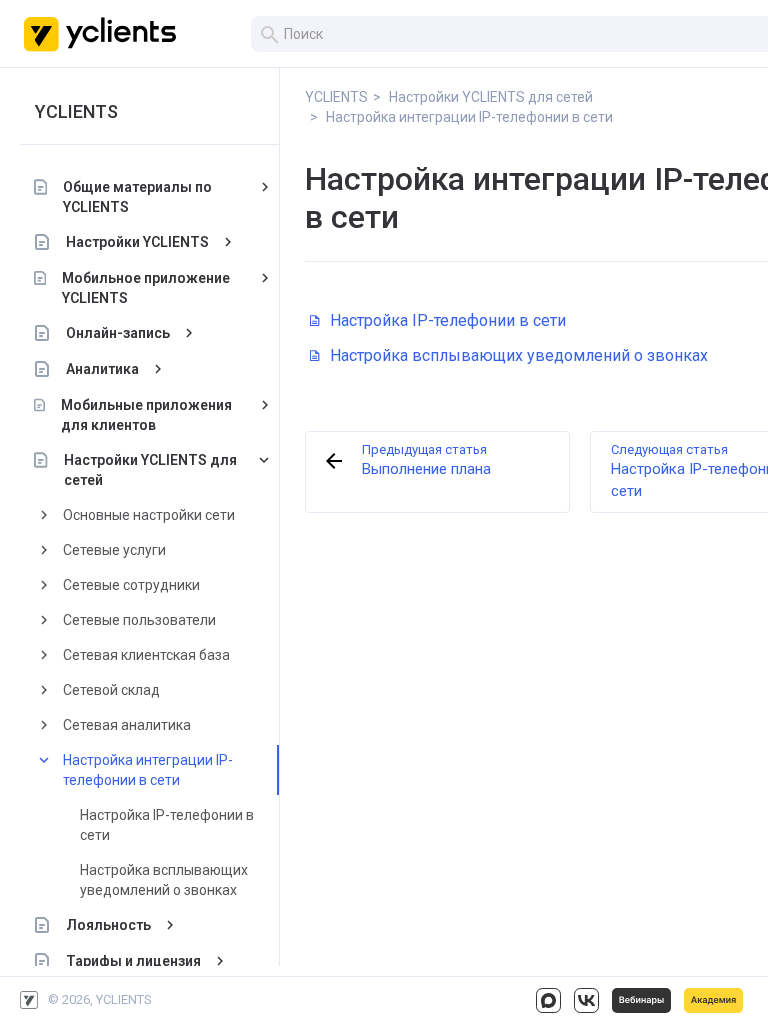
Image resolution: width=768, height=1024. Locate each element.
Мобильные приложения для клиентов (146, 415)
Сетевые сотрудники (131, 585)
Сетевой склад (111, 690)
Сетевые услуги (114, 550)
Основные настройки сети (149, 515)
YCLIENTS (76, 111)
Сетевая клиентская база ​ (148, 655)
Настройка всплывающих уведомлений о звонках (164, 880)
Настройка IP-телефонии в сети (167, 825)
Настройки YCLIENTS (137, 242)
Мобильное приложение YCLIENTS (146, 288)
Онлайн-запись (118, 333)
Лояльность (108, 925)
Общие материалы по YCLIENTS (137, 197)
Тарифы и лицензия (133, 961)
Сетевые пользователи (139, 620)
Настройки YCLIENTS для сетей (150, 470)
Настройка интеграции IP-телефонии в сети (148, 770)
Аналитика (102, 369)
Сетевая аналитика (127, 725)
